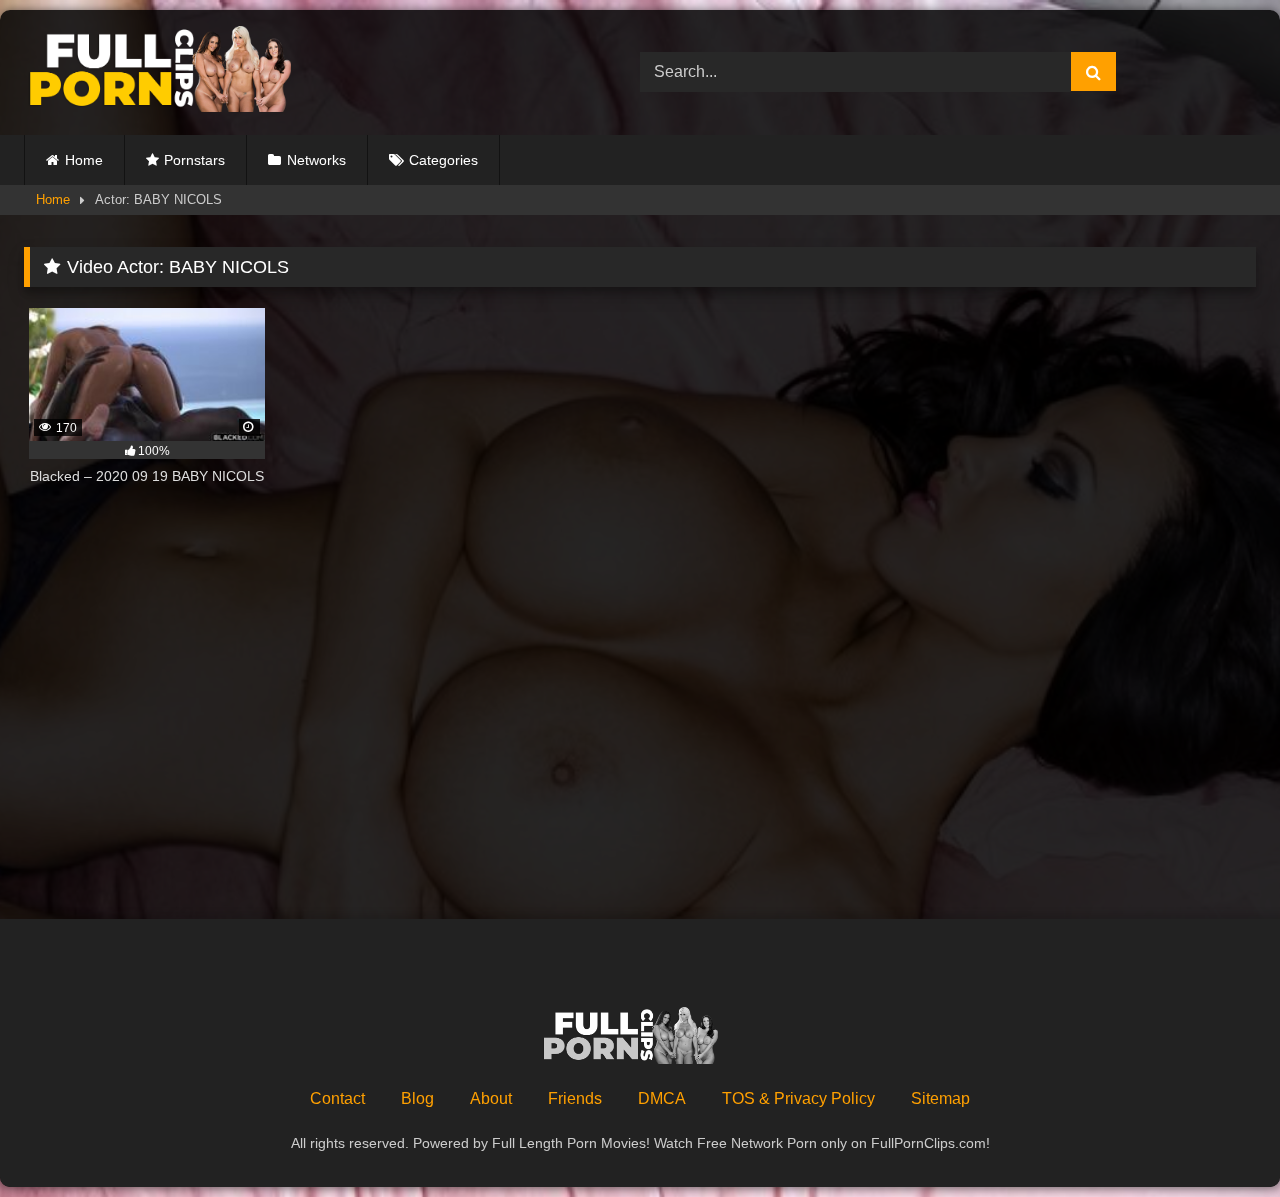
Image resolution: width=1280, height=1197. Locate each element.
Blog (417, 1098)
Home (84, 160)
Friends (575, 1098)
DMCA (662, 1098)
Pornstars (194, 160)
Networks (316, 160)
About (491, 1098)
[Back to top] (1218, 1137)
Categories (443, 160)
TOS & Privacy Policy (798, 1098)
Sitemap (940, 1098)
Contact (337, 1098)
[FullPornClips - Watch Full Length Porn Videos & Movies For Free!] (174, 72)
